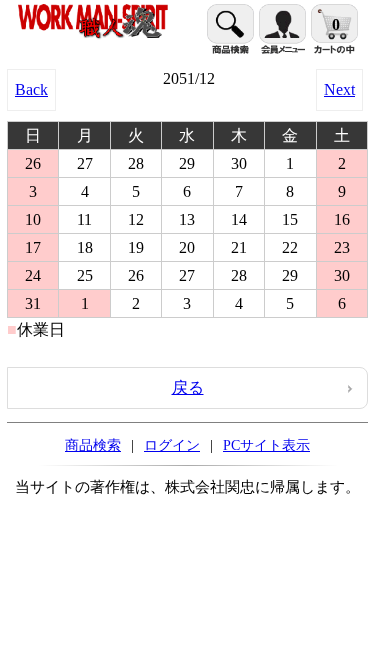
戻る (188, 387)
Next (339, 89)
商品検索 (93, 445)
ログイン (172, 445)
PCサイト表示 (266, 445)
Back (31, 89)
